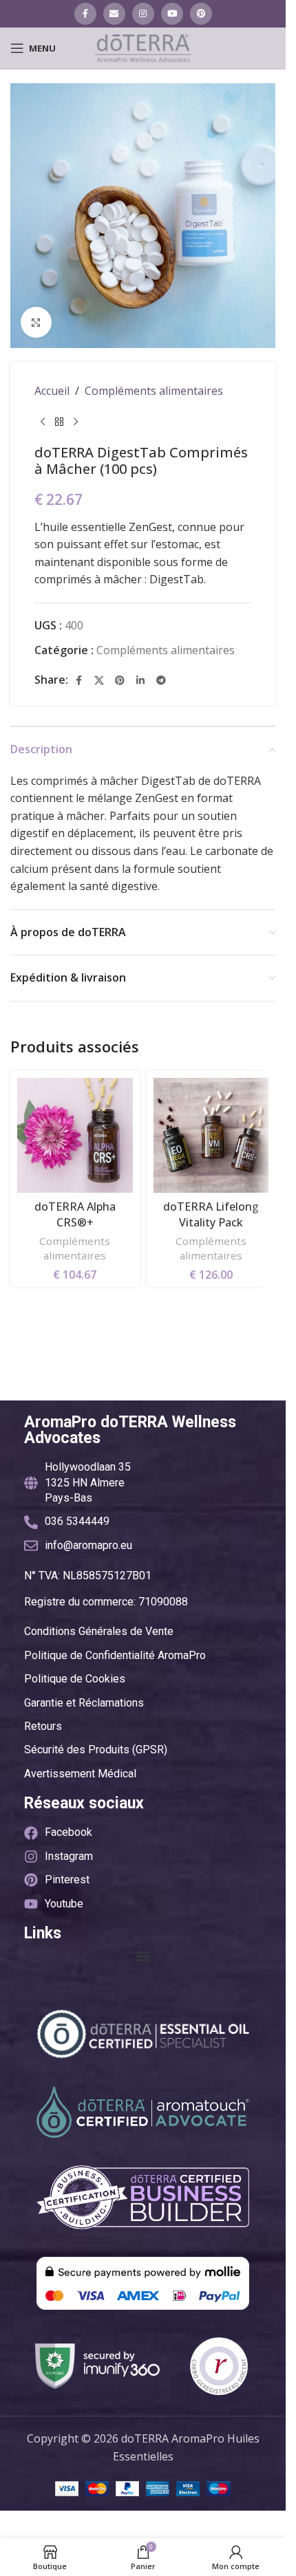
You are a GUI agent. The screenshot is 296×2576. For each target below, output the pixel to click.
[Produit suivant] (76, 422)
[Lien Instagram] (143, 14)
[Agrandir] (36, 322)
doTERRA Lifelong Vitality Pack (211, 1214)
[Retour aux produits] (59, 422)
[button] (143, 1957)
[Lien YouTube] (172, 14)
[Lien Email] (114, 14)
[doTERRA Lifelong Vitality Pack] (211, 1136)
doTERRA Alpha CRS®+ (75, 1214)
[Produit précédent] (43, 422)
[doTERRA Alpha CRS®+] (75, 1136)
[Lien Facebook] (85, 14)
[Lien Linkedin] (140, 680)
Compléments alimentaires (154, 391)
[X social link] (99, 680)
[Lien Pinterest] (201, 14)
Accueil (52, 391)
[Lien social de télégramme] (161, 680)
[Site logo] (143, 47)
